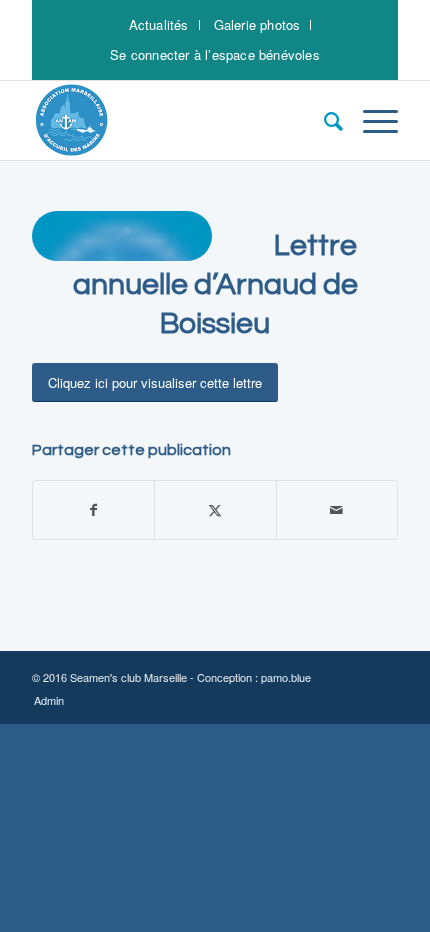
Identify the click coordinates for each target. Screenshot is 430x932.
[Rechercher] (323, 120)
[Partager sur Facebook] (93, 510)
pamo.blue (286, 677)
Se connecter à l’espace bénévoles (215, 54)
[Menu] (370, 120)
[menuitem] (159, 25)
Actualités (159, 24)
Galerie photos (257, 24)
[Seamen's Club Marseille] (178, 120)
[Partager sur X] (215, 510)
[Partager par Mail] (337, 510)
